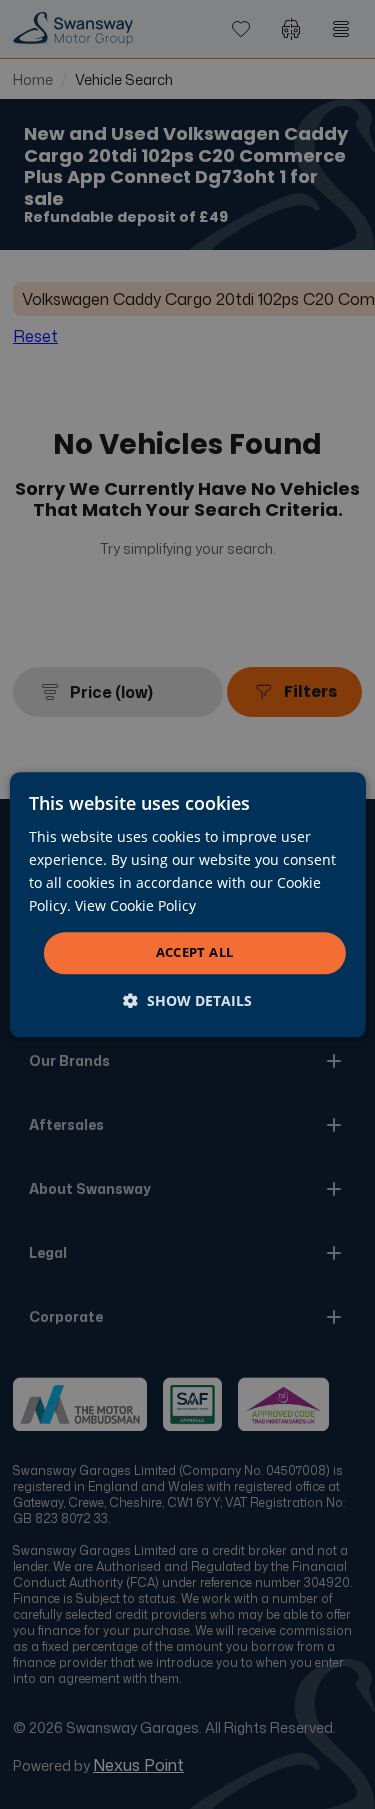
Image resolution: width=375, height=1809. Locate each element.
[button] (187, 1000)
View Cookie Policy (135, 905)
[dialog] (187, 904)
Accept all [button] (195, 953)
